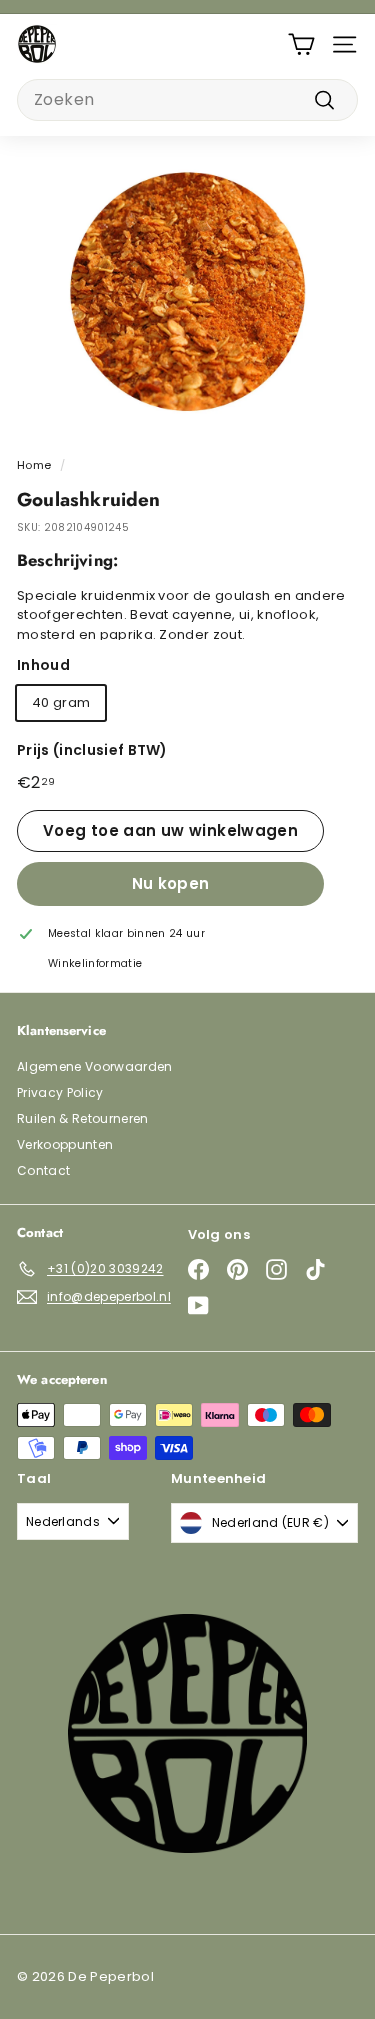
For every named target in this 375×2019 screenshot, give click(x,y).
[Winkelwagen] (301, 44)
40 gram (61, 702)
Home (34, 465)
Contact (43, 1170)
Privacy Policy (60, 1092)
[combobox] (187, 100)
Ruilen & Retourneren (83, 1118)
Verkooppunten (65, 1144)
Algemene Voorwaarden (95, 1066)
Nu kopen (171, 883)
